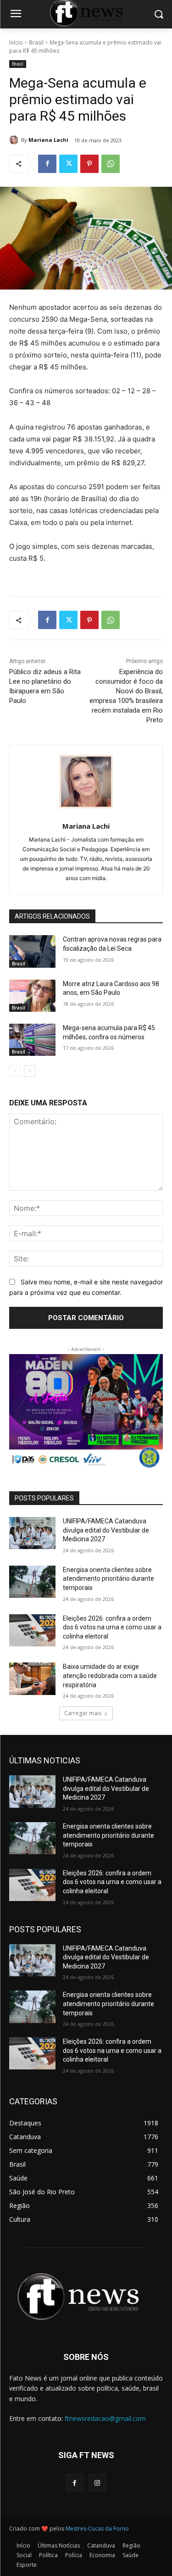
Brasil (36, 42)
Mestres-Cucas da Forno (97, 2529)
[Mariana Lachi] (15, 140)
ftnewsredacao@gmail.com (105, 2418)
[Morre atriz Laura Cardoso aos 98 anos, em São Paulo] (32, 996)
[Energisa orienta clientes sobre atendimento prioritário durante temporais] (32, 1582)
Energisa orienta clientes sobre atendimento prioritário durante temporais (108, 1579)
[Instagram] (97, 2483)
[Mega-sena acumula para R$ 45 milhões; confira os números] (32, 1040)
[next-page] (30, 1071)
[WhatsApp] (111, 164)
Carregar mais (83, 1713)
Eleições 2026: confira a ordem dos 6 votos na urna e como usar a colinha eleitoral (112, 1627)
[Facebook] (47, 164)
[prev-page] (15, 1071)
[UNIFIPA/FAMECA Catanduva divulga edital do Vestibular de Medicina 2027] (32, 1533)
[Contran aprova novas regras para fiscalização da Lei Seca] (32, 951)
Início (16, 42)
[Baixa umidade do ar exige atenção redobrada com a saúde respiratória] (32, 1678)
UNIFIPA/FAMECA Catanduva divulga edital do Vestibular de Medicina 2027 (106, 1530)
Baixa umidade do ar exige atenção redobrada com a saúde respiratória (110, 1676)
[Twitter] (68, 164)
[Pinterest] (89, 164)
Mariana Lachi (48, 140)
